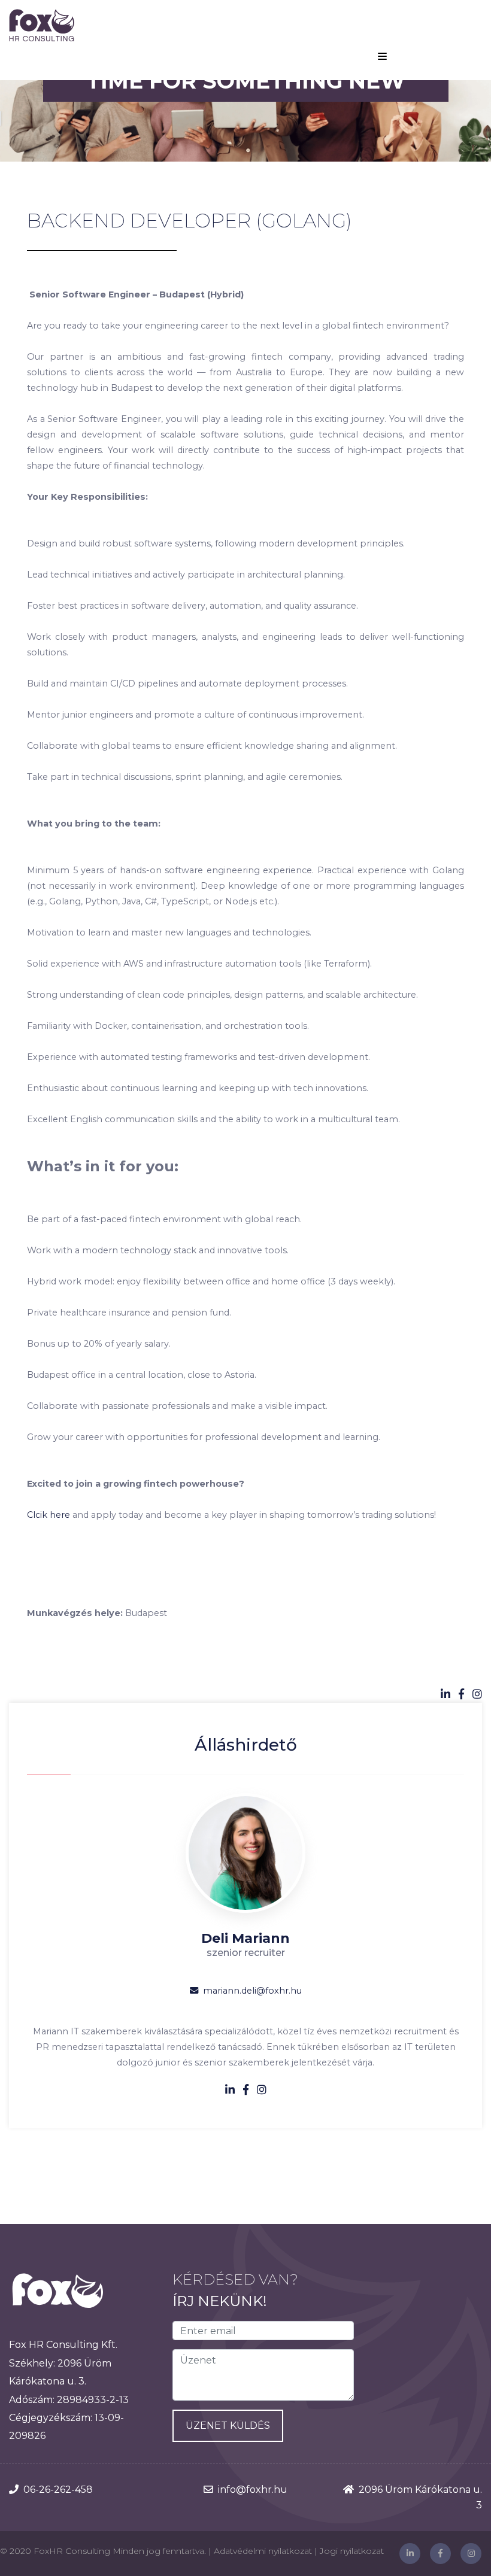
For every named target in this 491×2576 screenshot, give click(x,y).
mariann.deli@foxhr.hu (252, 1991)
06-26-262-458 (58, 2490)
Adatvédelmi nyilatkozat (263, 2551)
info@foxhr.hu (253, 2490)
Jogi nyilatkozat (352, 2551)
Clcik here (49, 1515)
